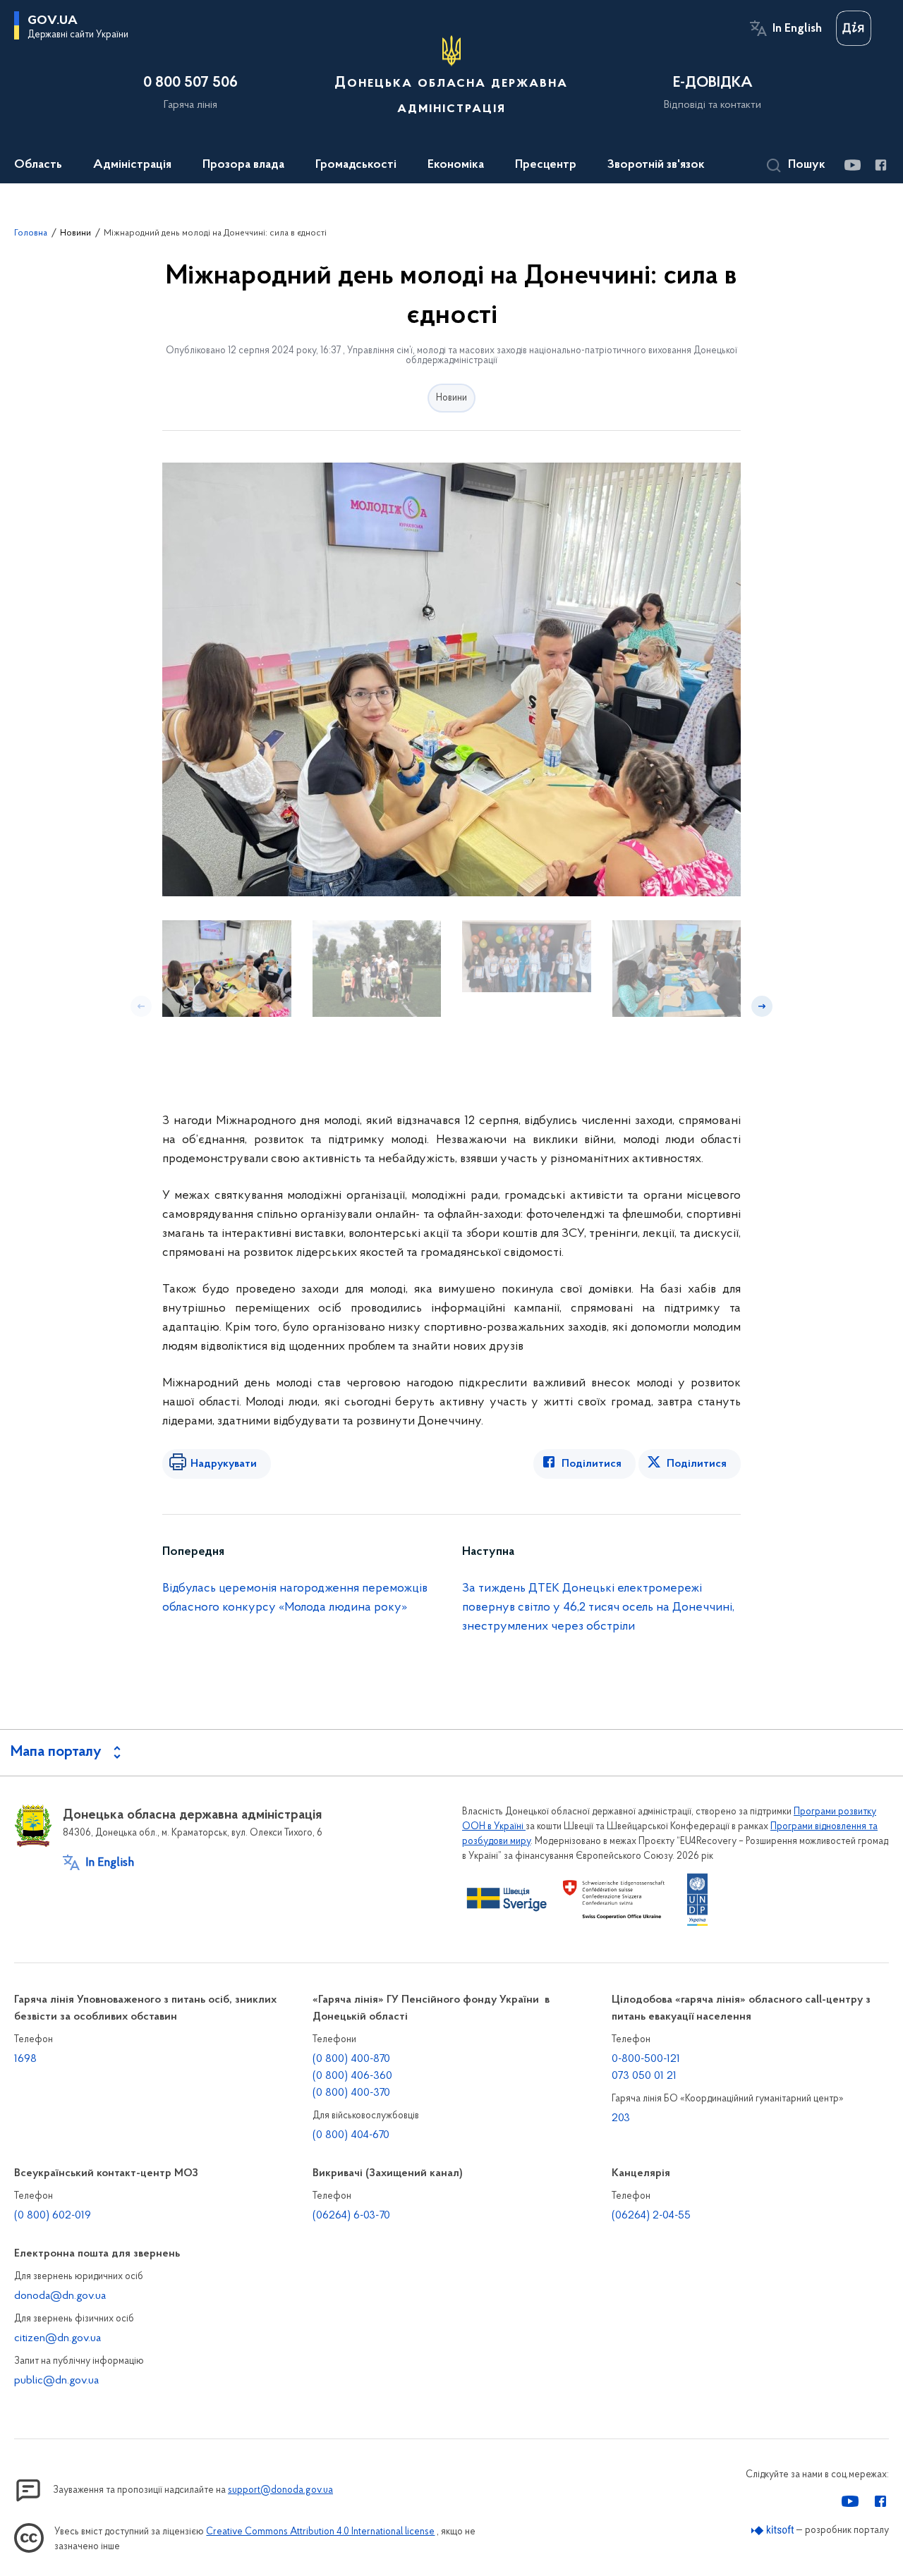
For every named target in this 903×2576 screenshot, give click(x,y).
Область (38, 165)
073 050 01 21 (644, 2076)
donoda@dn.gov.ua (60, 2296)
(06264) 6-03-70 (351, 2216)
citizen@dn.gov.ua (57, 2338)
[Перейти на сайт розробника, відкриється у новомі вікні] (773, 2531)
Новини (75, 233)
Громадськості (356, 165)
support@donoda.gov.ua (280, 2490)
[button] (796, 166)
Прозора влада (243, 165)
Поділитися (592, 1464)
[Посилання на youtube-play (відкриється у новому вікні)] (852, 165)
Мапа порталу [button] (56, 1752)
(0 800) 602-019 (53, 2216)
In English (797, 29)
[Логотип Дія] (854, 28)
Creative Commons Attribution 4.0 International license (320, 2532)
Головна (31, 233)
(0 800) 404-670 (351, 2135)
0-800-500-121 (646, 2059)
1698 (25, 2059)
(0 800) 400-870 (351, 2059)
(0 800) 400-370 (351, 2093)
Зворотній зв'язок (656, 165)
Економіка (456, 165)
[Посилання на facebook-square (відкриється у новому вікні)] (880, 165)
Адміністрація (132, 165)
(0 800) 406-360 (352, 2076)
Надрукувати (224, 1464)
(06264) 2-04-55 (651, 2216)
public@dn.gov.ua (56, 2381)
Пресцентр (546, 165)
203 (621, 2118)
